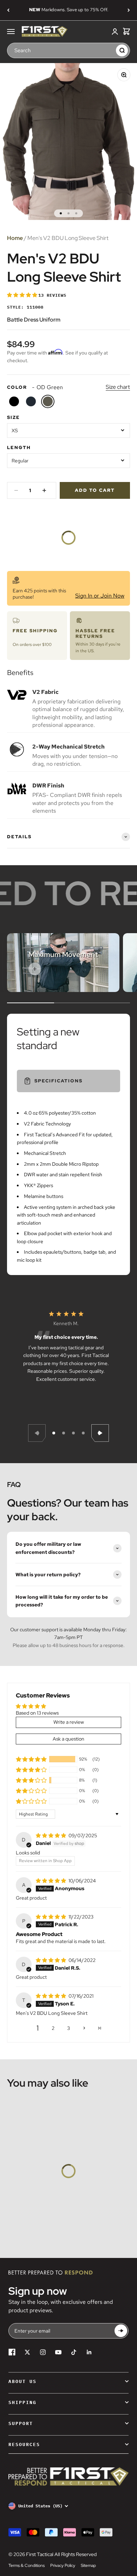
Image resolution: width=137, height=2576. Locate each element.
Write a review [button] (69, 1722)
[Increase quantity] (44, 490)
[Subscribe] (121, 2331)
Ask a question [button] (68, 1739)
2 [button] (53, 2028)
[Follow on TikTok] (74, 2352)
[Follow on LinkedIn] (89, 2352)
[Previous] (8, 10)
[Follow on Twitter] (27, 2352)
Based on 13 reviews (37, 1713)
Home (15, 238)
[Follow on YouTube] (58, 2352)
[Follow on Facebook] (12, 2352)
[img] (51, 1835)
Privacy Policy (63, 2565)
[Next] (129, 10)
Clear (109, 50)
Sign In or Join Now (100, 596)
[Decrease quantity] (16, 490)
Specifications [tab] (58, 1081)
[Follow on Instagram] (43, 2352)
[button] (23, 295)
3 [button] (68, 2028)
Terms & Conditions (27, 2565)
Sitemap (88, 2565)
